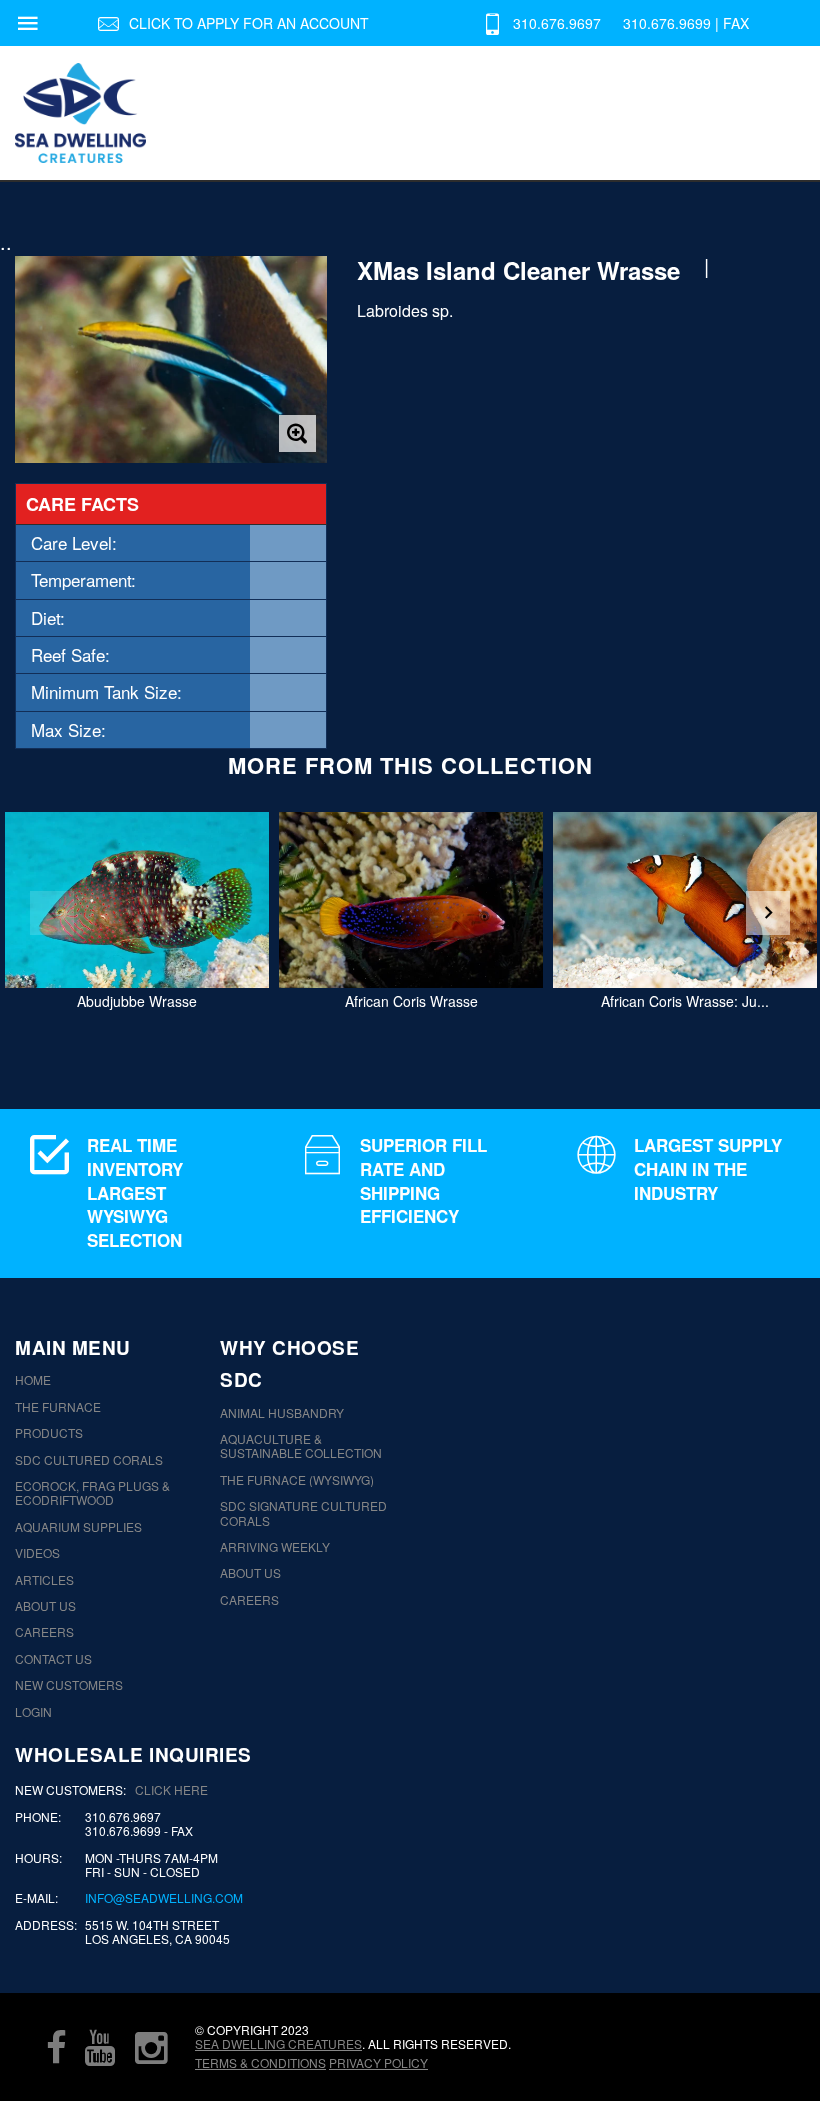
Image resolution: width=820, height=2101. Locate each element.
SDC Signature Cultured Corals (303, 1513)
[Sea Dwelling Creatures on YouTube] (100, 2047)
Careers (44, 1632)
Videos (37, 1553)
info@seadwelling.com (164, 1898)
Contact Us (53, 1659)
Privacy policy (378, 2062)
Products (49, 1433)
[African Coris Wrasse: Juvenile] (685, 900)
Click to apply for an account (249, 23)
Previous (52, 913)
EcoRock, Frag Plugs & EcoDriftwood (92, 1493)
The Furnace (58, 1407)
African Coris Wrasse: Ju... (685, 1001)
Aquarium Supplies (78, 1527)
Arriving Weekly (275, 1547)
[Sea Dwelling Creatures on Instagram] (151, 2047)
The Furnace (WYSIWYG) (297, 1480)
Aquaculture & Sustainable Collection (301, 1446)
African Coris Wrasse (411, 1001)
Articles (44, 1580)
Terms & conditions (260, 2062)
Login (33, 1712)
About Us (45, 1606)
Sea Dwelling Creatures (278, 2043)
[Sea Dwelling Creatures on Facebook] (56, 2047)
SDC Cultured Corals (89, 1460)
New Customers (69, 1685)
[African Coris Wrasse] (411, 900)
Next (768, 913)
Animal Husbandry (282, 1413)
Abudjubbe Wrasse (137, 1001)
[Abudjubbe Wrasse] (137, 900)
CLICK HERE (171, 1789)
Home (33, 1380)
